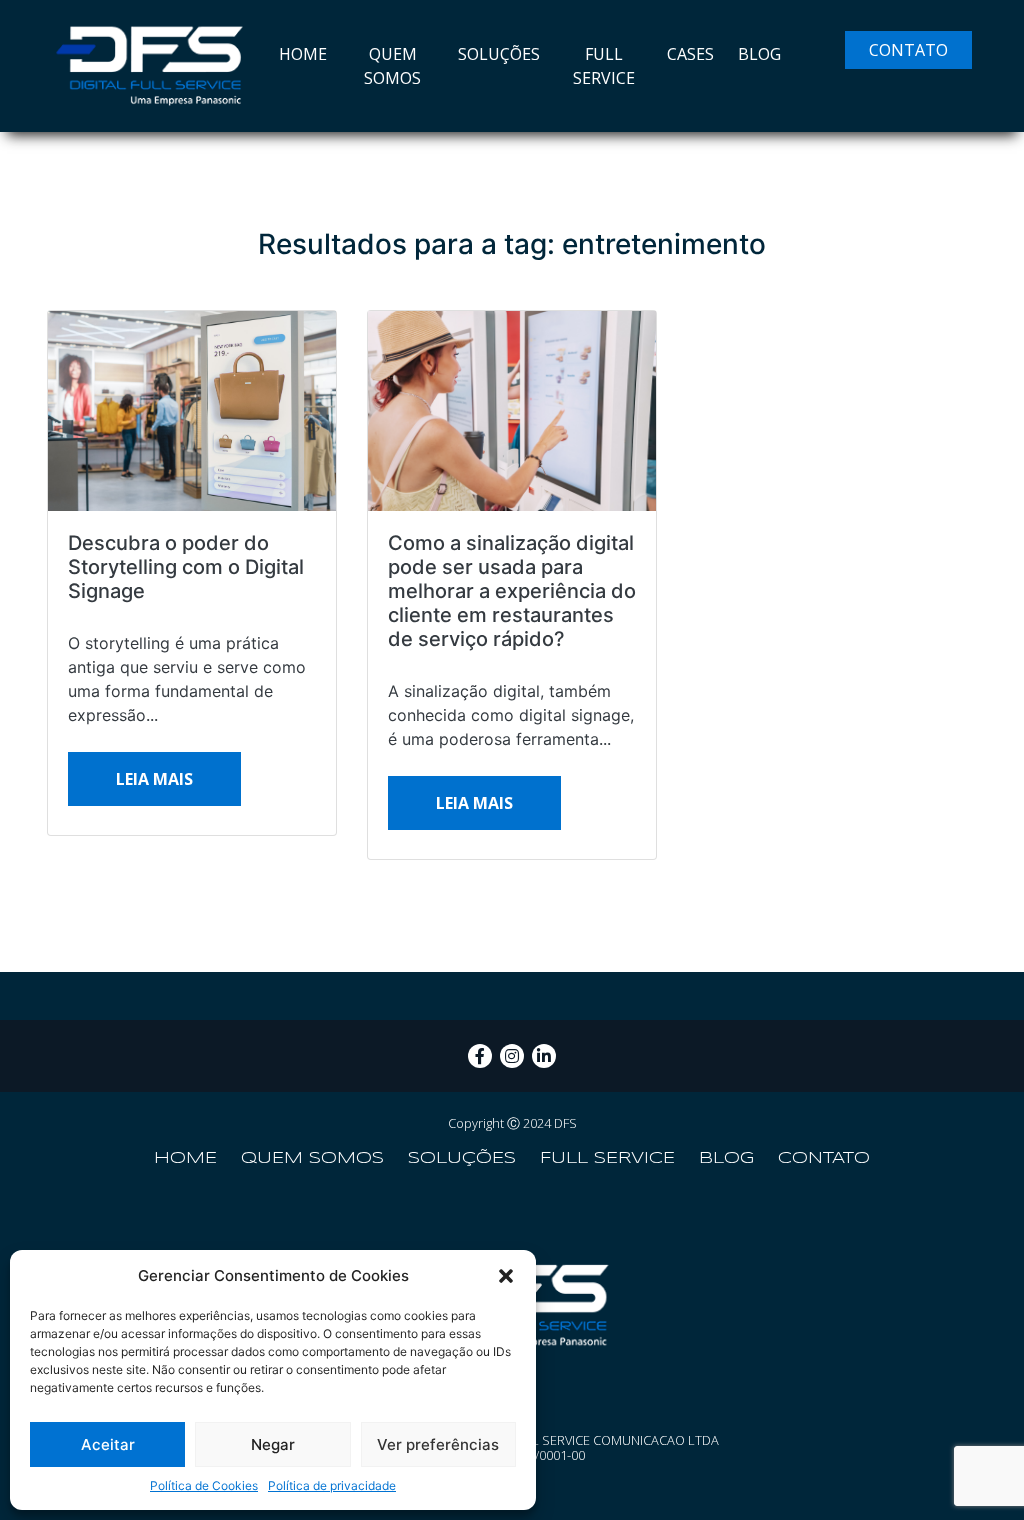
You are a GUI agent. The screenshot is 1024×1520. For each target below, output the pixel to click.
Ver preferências (438, 1444)
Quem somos (392, 66)
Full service (604, 66)
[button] (506, 1276)
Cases (690, 54)
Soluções (499, 54)
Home (303, 54)
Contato (908, 50)
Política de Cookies (204, 1485)
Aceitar (108, 1444)
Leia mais (154, 779)
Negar (273, 1444)
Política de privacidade (332, 1485)
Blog (759, 54)
